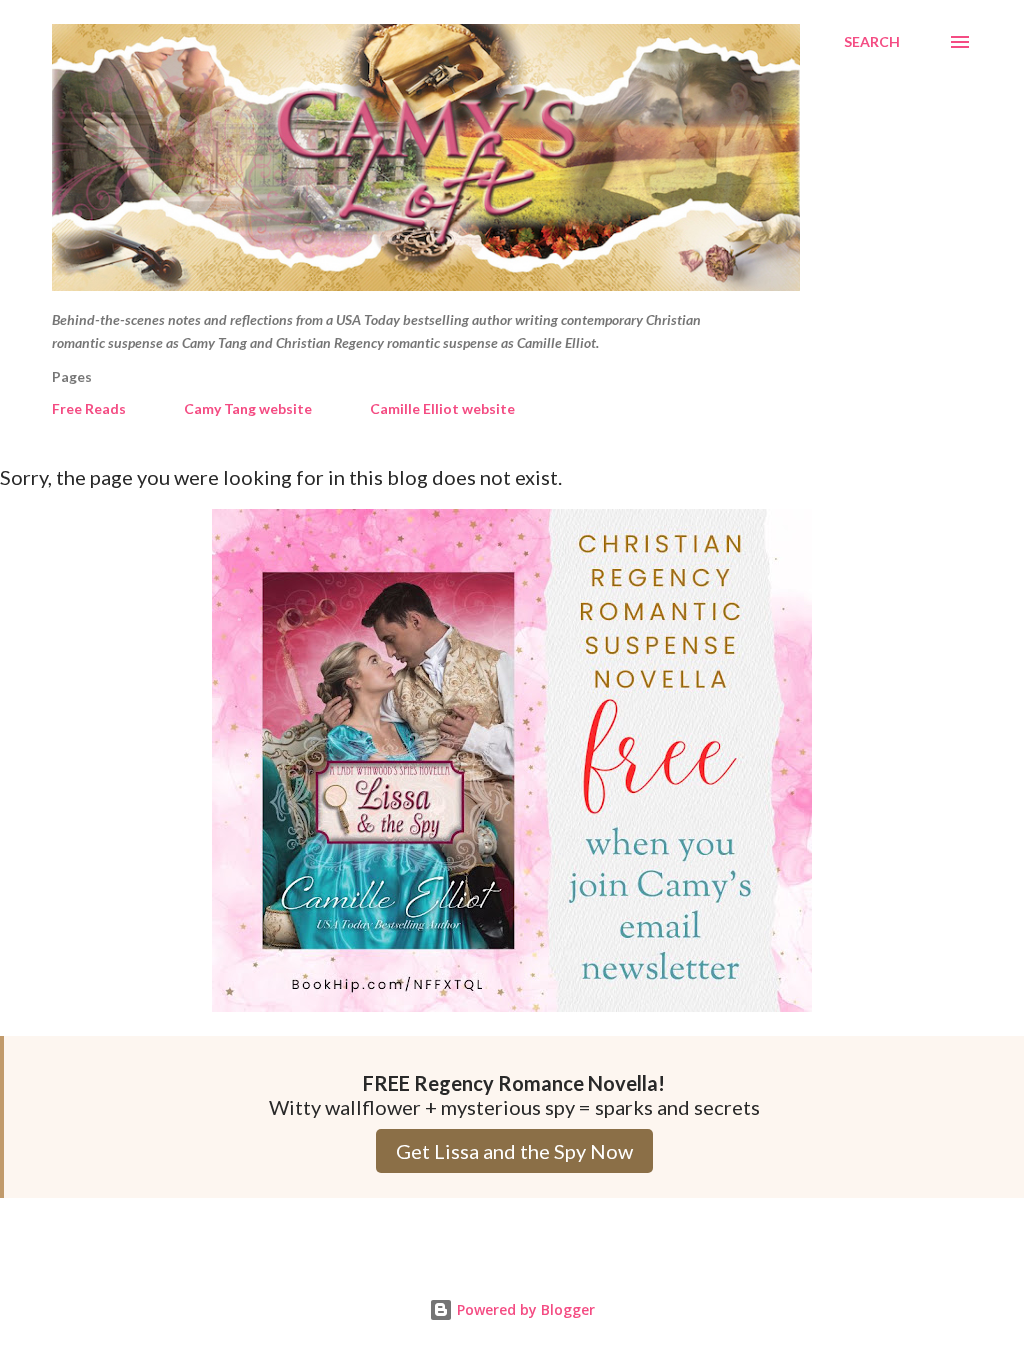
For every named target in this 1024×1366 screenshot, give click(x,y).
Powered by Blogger (524, 1309)
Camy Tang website (248, 408)
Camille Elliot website (442, 408)
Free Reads (89, 408)
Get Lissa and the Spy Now (514, 1151)
